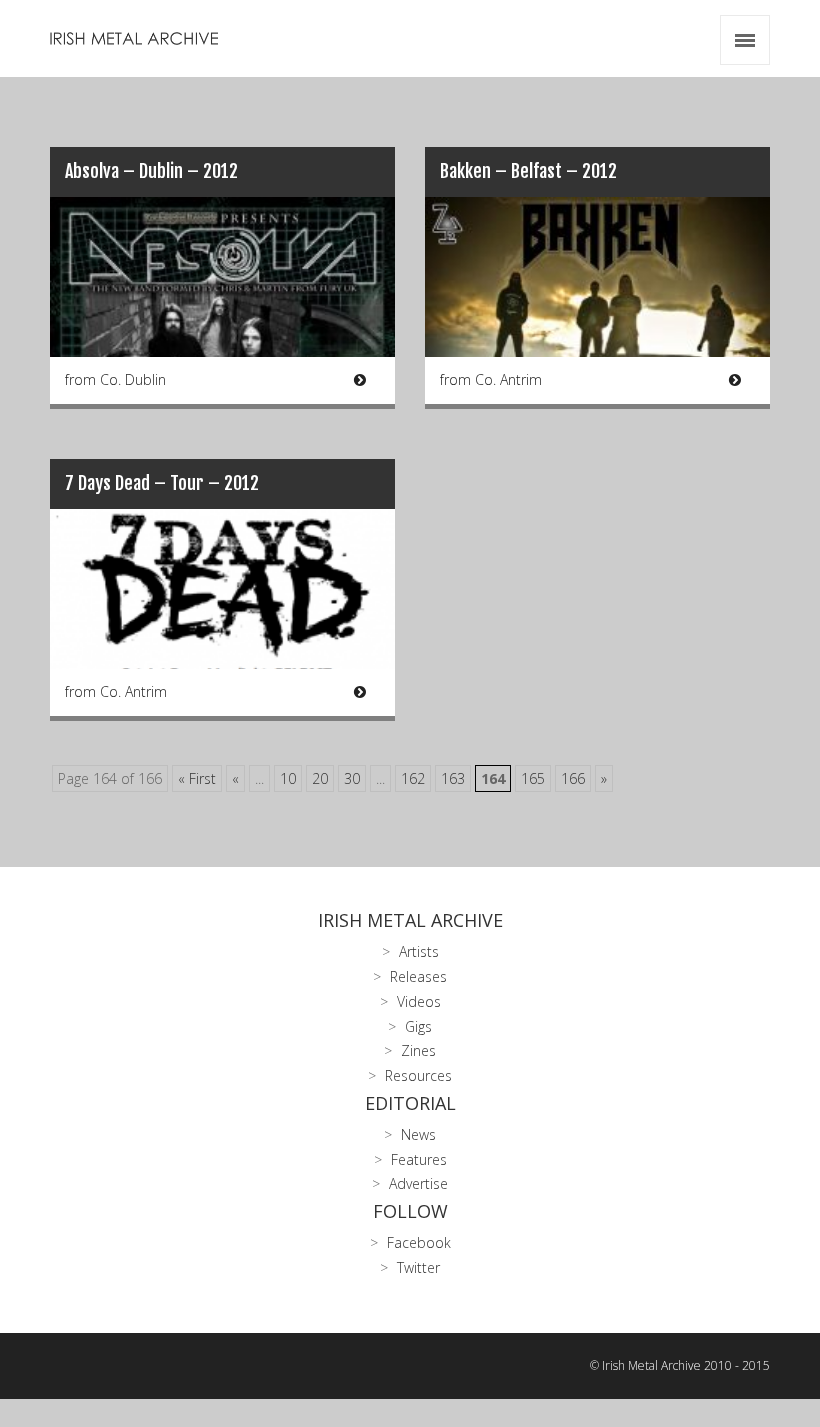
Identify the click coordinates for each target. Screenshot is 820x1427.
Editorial (410, 1103)
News (418, 1134)
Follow (410, 1211)
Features (419, 1159)
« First (197, 778)
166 (573, 778)
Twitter (418, 1267)
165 (533, 778)
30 (352, 778)
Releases (418, 976)
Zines (418, 1050)
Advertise (418, 1183)
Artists (419, 951)
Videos (419, 1001)
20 (320, 778)
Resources (418, 1075)
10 (288, 778)
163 (453, 778)
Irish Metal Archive (410, 920)
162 (413, 778)
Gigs (418, 1026)
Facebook (419, 1242)
